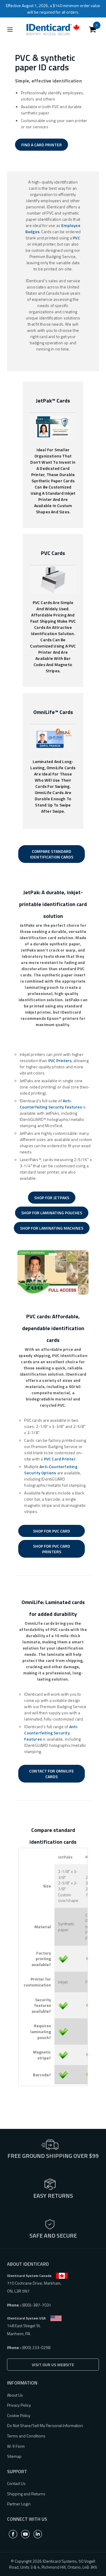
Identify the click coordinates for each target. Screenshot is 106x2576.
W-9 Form (16, 2446)
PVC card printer (60, 1459)
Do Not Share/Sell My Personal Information (45, 2425)
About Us (15, 2395)
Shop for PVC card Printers (52, 1549)
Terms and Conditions (26, 2436)
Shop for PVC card (52, 1531)
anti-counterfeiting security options (51, 1470)
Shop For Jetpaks (52, 1198)
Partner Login (19, 2504)
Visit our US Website (53, 2365)
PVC (76, 238)
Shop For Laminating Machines (52, 1228)
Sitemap (14, 2456)
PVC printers (60, 1060)
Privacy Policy (19, 2405)
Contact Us (16, 2483)
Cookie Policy (19, 2415)
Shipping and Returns (26, 2494)
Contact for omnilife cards (52, 1774)
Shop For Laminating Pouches (52, 1213)
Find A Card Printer (42, 145)
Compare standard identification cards (52, 854)
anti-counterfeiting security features (51, 1104)
